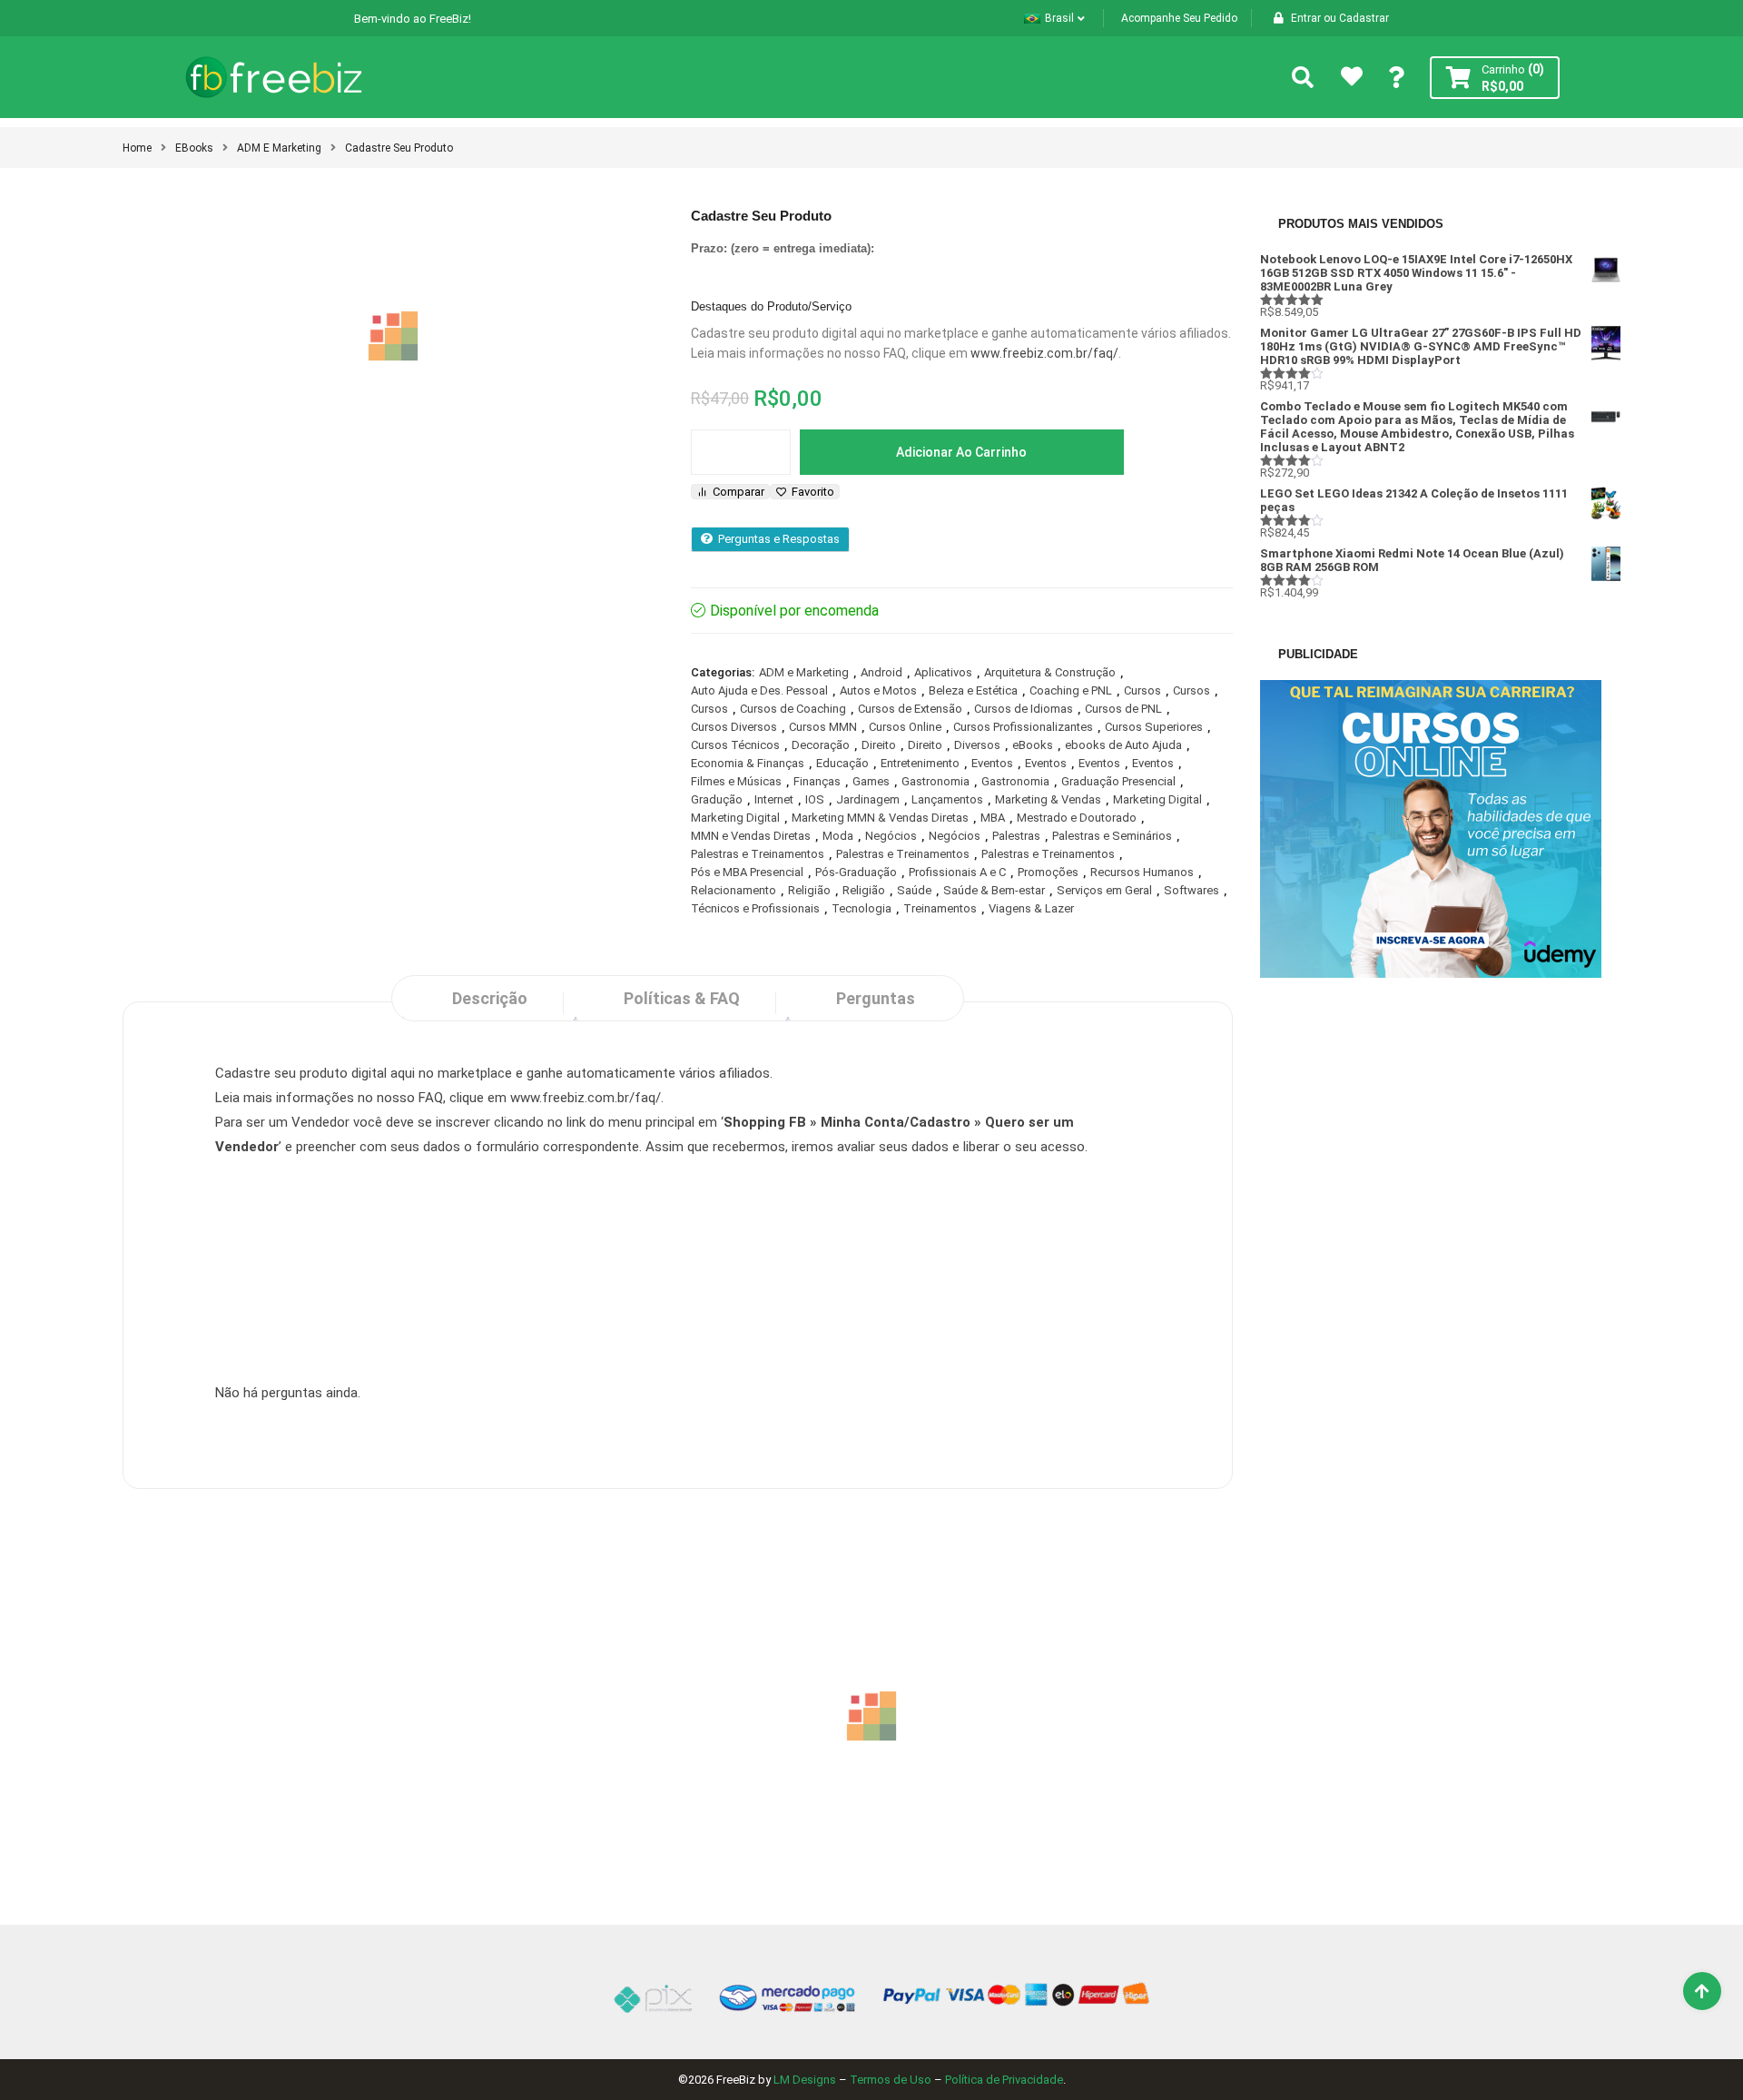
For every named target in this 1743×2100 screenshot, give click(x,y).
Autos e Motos (878, 690)
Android (881, 672)
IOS (815, 799)
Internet (774, 799)
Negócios (891, 836)
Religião (809, 890)
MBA (993, 818)
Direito (879, 745)
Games (871, 781)
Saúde (914, 890)
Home (137, 148)
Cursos (1142, 690)
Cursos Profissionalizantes (1023, 727)
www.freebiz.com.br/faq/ (1044, 353)
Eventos (992, 763)
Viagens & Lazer (1031, 908)
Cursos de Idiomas (1024, 709)
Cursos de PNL (1123, 709)
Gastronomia (936, 781)
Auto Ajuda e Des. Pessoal (759, 690)
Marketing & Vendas (1048, 799)
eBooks (194, 148)
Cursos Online (905, 727)
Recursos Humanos (1142, 872)
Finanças (817, 781)
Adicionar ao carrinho (961, 452)
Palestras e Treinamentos (758, 854)
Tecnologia (862, 908)
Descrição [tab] (490, 998)
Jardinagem (868, 799)
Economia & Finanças (748, 763)
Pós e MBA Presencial (747, 872)
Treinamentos (940, 908)
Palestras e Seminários (1112, 836)
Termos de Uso (891, 2080)
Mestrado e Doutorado (1077, 818)
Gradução (717, 799)
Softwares (1192, 890)
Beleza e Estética (973, 690)
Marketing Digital (1157, 799)
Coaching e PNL (1071, 690)
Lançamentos (947, 799)
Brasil (1059, 18)
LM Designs (805, 2080)
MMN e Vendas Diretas (751, 836)
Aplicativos (943, 672)
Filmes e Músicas (736, 781)
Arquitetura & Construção (1050, 672)
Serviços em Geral (1104, 890)
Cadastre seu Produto (399, 148)
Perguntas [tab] (876, 998)
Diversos (977, 745)
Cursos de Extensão (910, 709)
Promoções (1048, 872)
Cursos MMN (823, 727)
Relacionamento (734, 890)
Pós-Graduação (856, 872)
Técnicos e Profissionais (755, 908)
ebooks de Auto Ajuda (1123, 745)
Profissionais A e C (957, 872)
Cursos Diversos (734, 727)
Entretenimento (920, 763)
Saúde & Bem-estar (994, 890)
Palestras (1016, 836)
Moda (838, 836)
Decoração (821, 745)
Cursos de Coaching (793, 709)
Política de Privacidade (1004, 2080)
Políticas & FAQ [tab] (682, 998)
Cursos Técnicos (735, 745)
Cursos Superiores (1154, 727)
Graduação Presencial (1118, 781)
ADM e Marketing (279, 148)
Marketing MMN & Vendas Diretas (880, 818)
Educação (842, 763)
